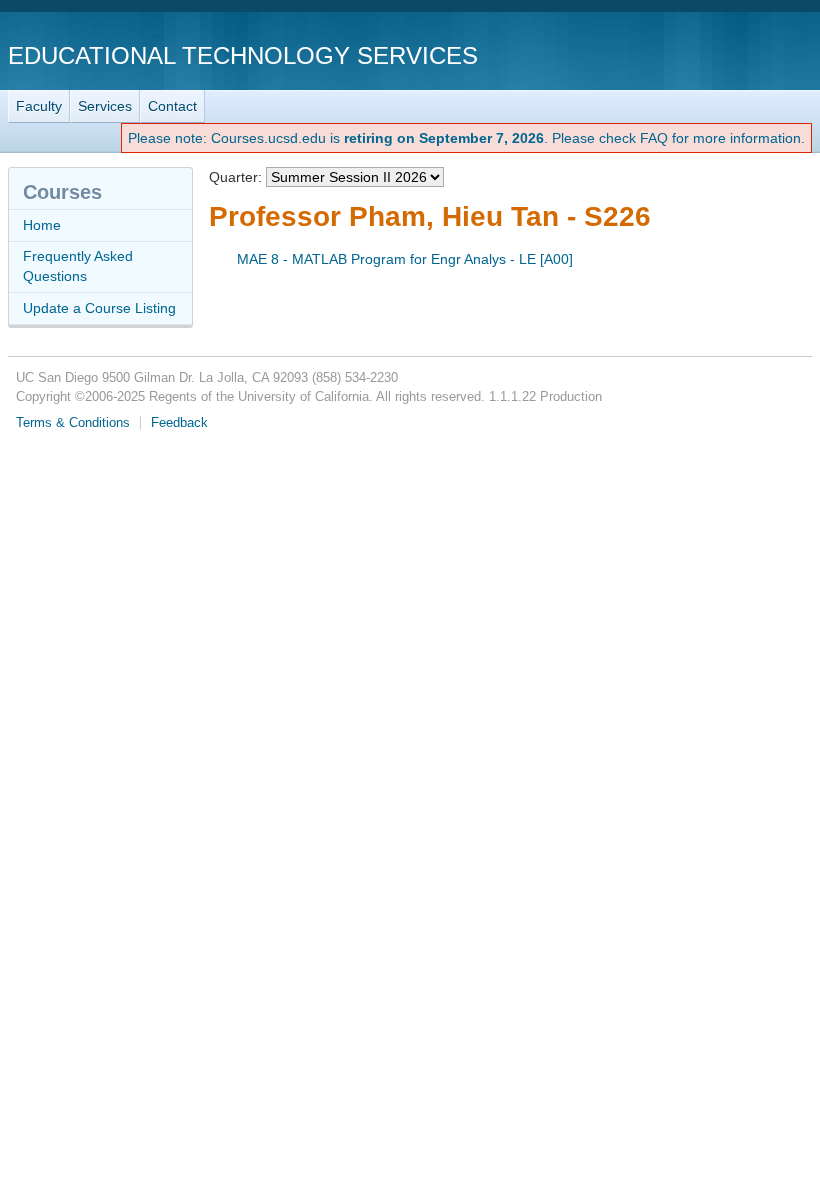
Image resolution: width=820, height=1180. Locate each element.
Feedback (179, 423)
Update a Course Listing (99, 308)
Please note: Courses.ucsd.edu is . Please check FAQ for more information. (466, 138)
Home (42, 225)
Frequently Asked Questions (78, 266)
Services (105, 106)
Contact (172, 106)
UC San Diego (697, 54)
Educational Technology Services (243, 55)
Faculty (39, 106)
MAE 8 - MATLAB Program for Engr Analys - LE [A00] (405, 259)
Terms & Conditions (73, 423)
